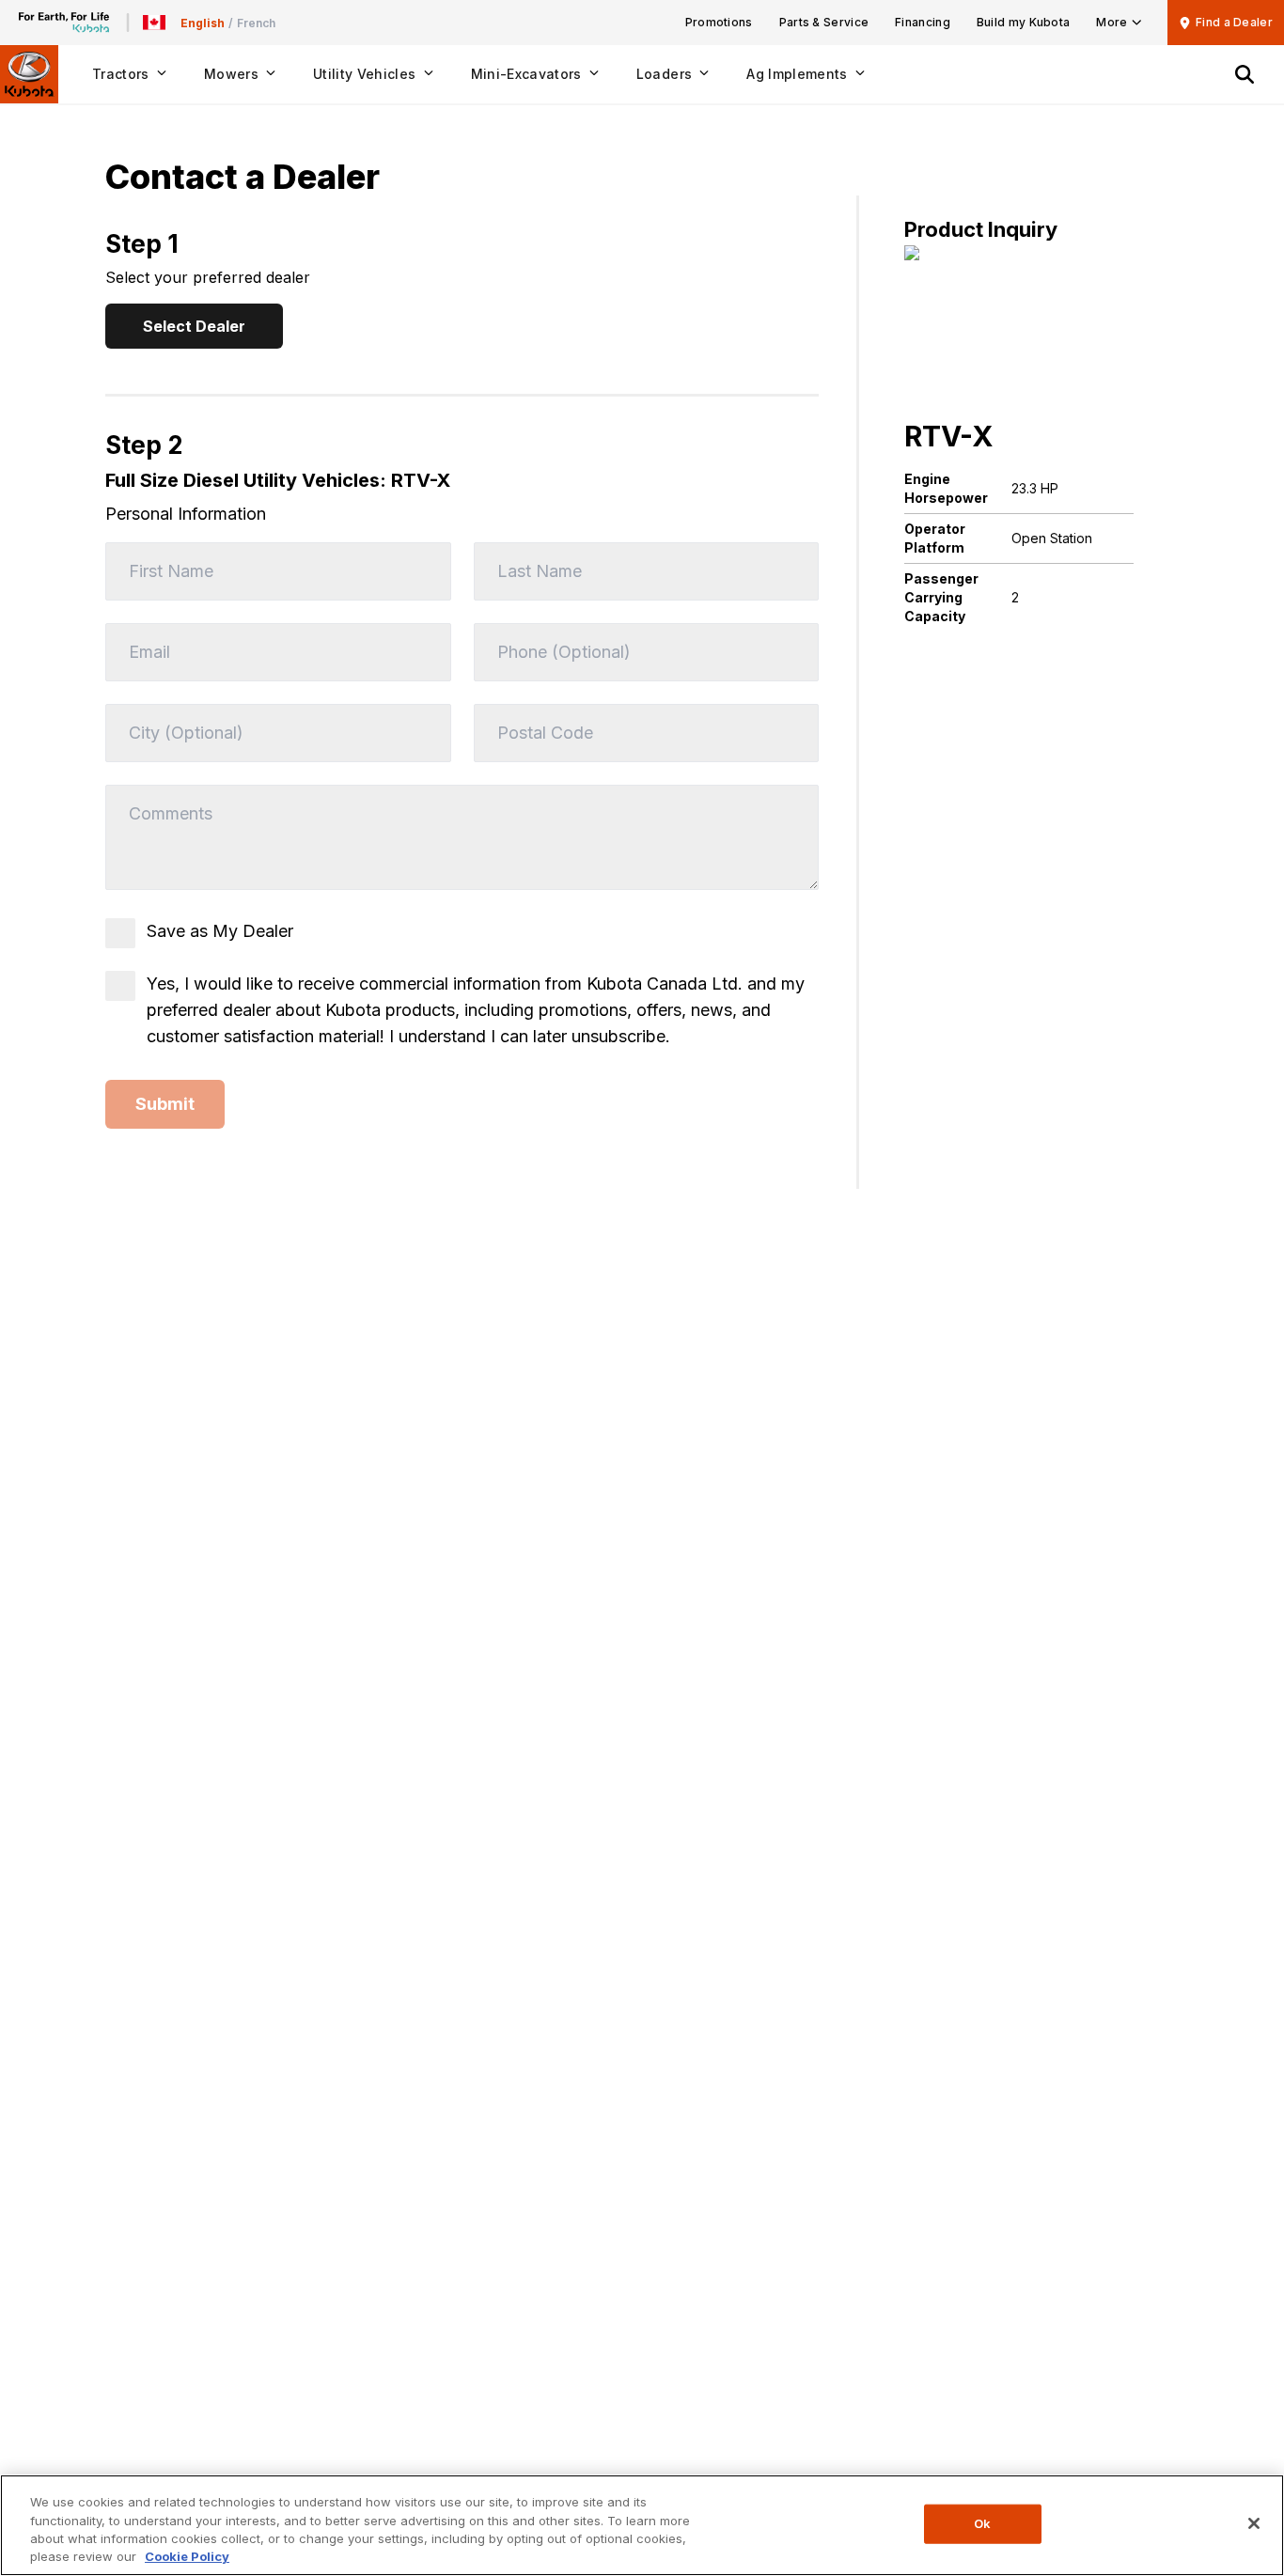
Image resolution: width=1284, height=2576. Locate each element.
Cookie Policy (187, 2556)
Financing (923, 22)
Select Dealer (194, 326)
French (256, 23)
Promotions (719, 22)
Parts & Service (824, 22)
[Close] (1254, 2523)
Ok (982, 2523)
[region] (642, 2525)
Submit (165, 1104)
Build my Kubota (1024, 22)
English (203, 23)
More (1112, 22)
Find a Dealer (1234, 22)
